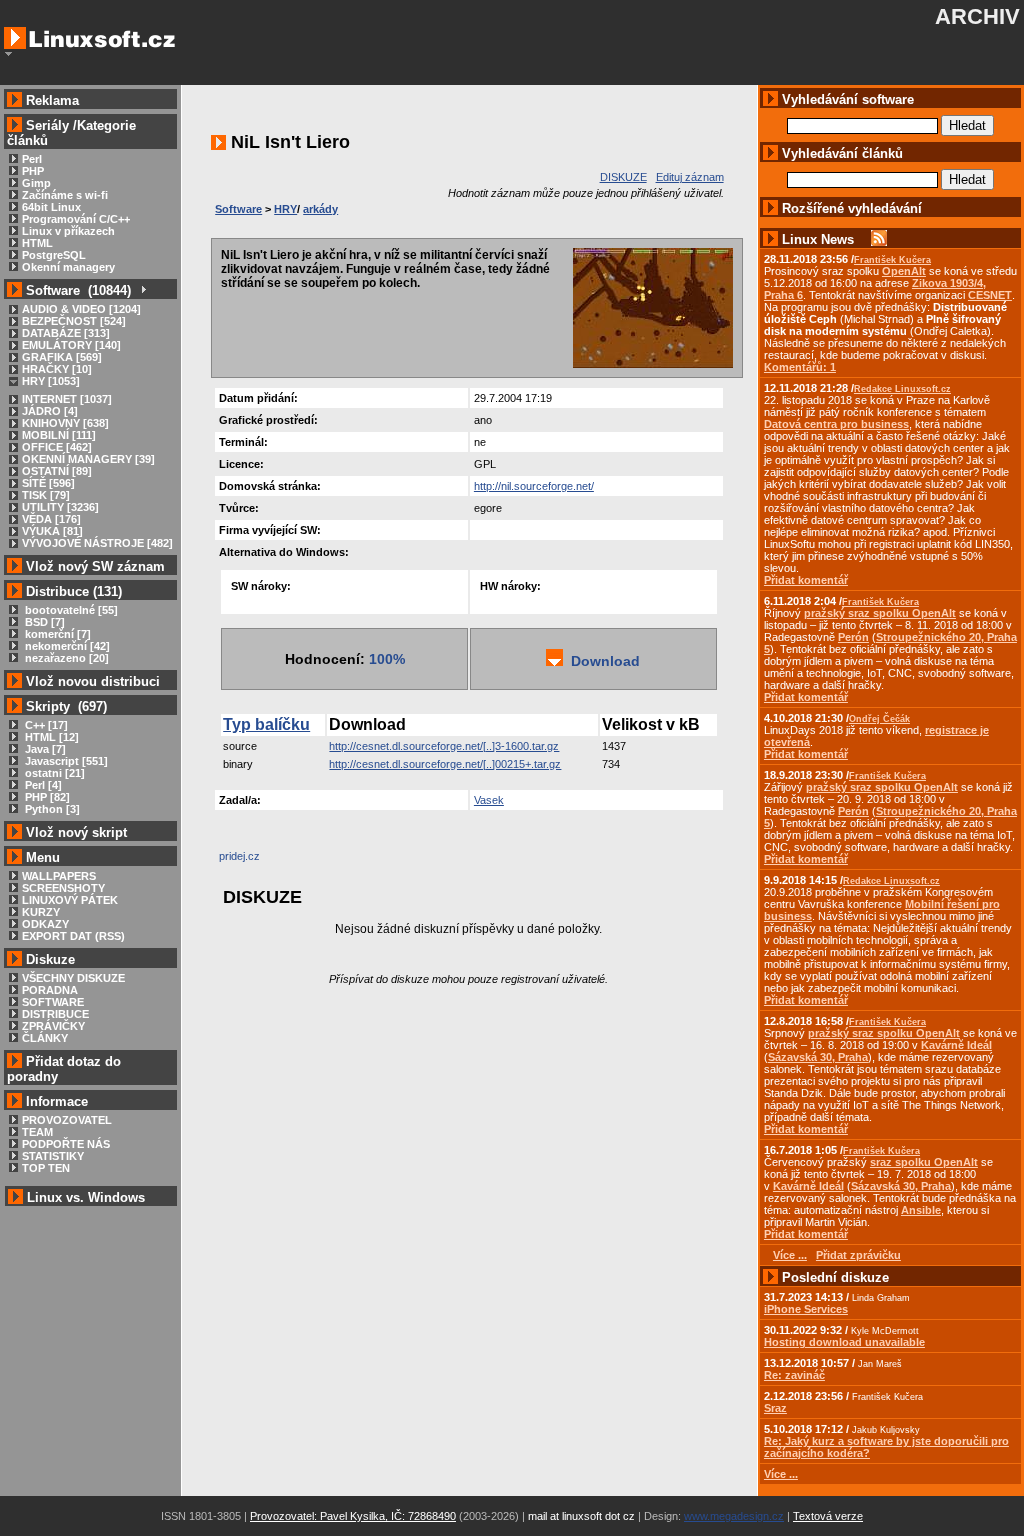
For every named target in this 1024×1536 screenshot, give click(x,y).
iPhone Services (806, 1309)
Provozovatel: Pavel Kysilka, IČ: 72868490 (353, 1516)
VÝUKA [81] (52, 531)
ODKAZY (45, 924)
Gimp (36, 183)
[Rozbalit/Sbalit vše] (142, 290)
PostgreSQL (54, 255)
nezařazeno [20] (65, 658)
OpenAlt (904, 271)
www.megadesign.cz (734, 1516)
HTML (37, 243)
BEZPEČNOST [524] (74, 321)
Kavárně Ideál (956, 1045)
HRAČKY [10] (57, 369)
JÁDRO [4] (50, 411)
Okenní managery (68, 267)
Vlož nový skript (76, 832)
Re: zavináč (794, 1375)
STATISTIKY (53, 1156)
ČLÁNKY (45, 1038)
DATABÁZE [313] (66, 333)
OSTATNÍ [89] (57, 471)
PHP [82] (46, 797)
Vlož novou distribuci (93, 681)
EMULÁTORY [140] (71, 345)
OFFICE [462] (57, 447)
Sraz (775, 1408)
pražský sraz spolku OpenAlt (880, 613)
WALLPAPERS (59, 876)
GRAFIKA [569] (62, 357)
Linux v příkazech (68, 231)
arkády (320, 209)
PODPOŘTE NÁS (66, 1144)
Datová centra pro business (836, 424)
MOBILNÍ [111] (59, 435)
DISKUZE (623, 177)
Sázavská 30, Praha (818, 1057)
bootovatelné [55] (70, 610)
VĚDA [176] (51, 519)
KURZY (41, 912)
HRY (285, 209)
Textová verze (828, 1516)
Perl (32, 159)
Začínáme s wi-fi (65, 195)
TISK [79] (46, 495)
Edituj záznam (690, 177)
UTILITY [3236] (60, 507)
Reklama (52, 100)
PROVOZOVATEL (67, 1120)
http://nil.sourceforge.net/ (534, 486)
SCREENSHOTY (63, 888)
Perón (853, 637)
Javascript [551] (65, 761)
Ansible (921, 1210)
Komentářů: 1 (800, 367)
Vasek (489, 800)
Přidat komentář (806, 580)
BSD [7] (43, 622)
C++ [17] (45, 725)
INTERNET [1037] (67, 399)
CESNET (990, 295)
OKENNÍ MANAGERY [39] (88, 459)
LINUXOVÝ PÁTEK (70, 900)
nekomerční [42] (66, 646)
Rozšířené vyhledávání (852, 208)
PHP (33, 171)
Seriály (47, 125)
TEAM (37, 1132)
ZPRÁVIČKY (53, 1026)
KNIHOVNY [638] (65, 423)
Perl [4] (42, 785)
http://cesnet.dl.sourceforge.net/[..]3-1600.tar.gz (444, 746)
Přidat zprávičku (858, 1255)
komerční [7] (56, 634)
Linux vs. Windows (86, 1197)
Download (601, 661)
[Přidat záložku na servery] (259, 861)
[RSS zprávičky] (879, 239)
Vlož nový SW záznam (95, 566)
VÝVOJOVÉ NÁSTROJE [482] (97, 543)
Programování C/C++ (76, 219)
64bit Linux (51, 207)
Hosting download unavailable (844, 1342)
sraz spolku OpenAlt (924, 1162)
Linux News (818, 239)
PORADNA (50, 990)
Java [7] (44, 749)
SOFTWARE (53, 1002)
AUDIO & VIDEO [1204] (81, 309)
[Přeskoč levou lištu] (8, 54)
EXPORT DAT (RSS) (73, 936)
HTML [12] (50, 737)
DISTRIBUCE (55, 1014)
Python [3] (51, 809)
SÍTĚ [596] (48, 483)
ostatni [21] (53, 773)
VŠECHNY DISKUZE (73, 978)
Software (238, 209)
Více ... (781, 1474)
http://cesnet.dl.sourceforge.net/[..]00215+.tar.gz (445, 764)
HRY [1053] (51, 381)
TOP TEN (46, 1168)
